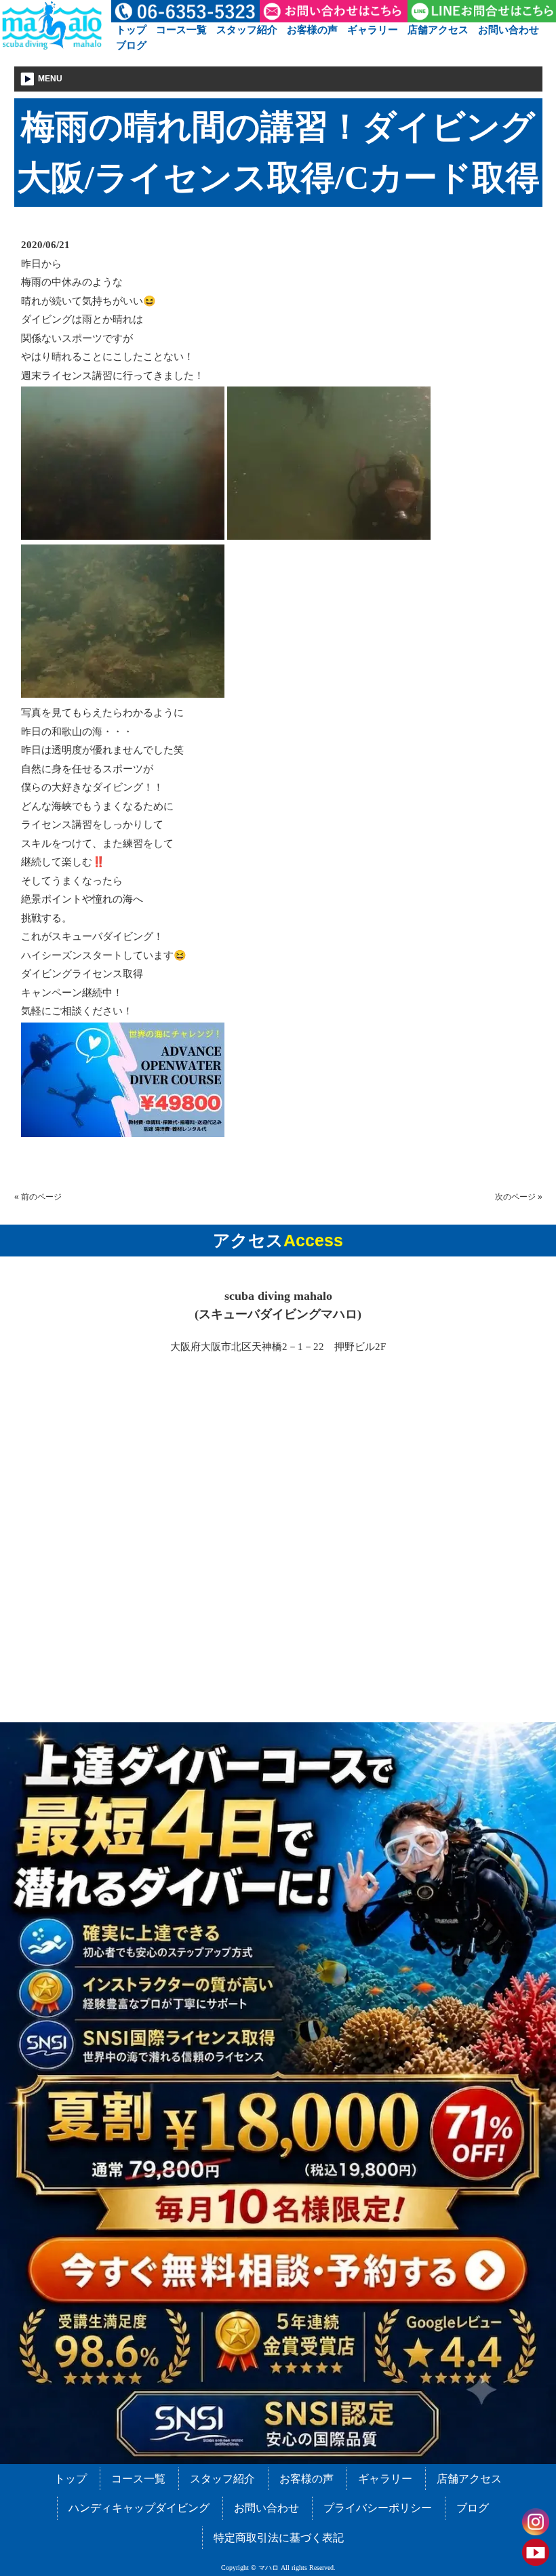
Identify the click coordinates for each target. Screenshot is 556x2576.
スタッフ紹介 (247, 29)
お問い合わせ (509, 29)
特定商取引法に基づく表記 (279, 2538)
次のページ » (519, 1197)
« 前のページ (38, 1197)
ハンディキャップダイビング (139, 2508)
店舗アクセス (438, 29)
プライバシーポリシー (378, 2508)
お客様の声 (312, 29)
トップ (131, 29)
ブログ (131, 45)
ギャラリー (373, 29)
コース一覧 (181, 29)
